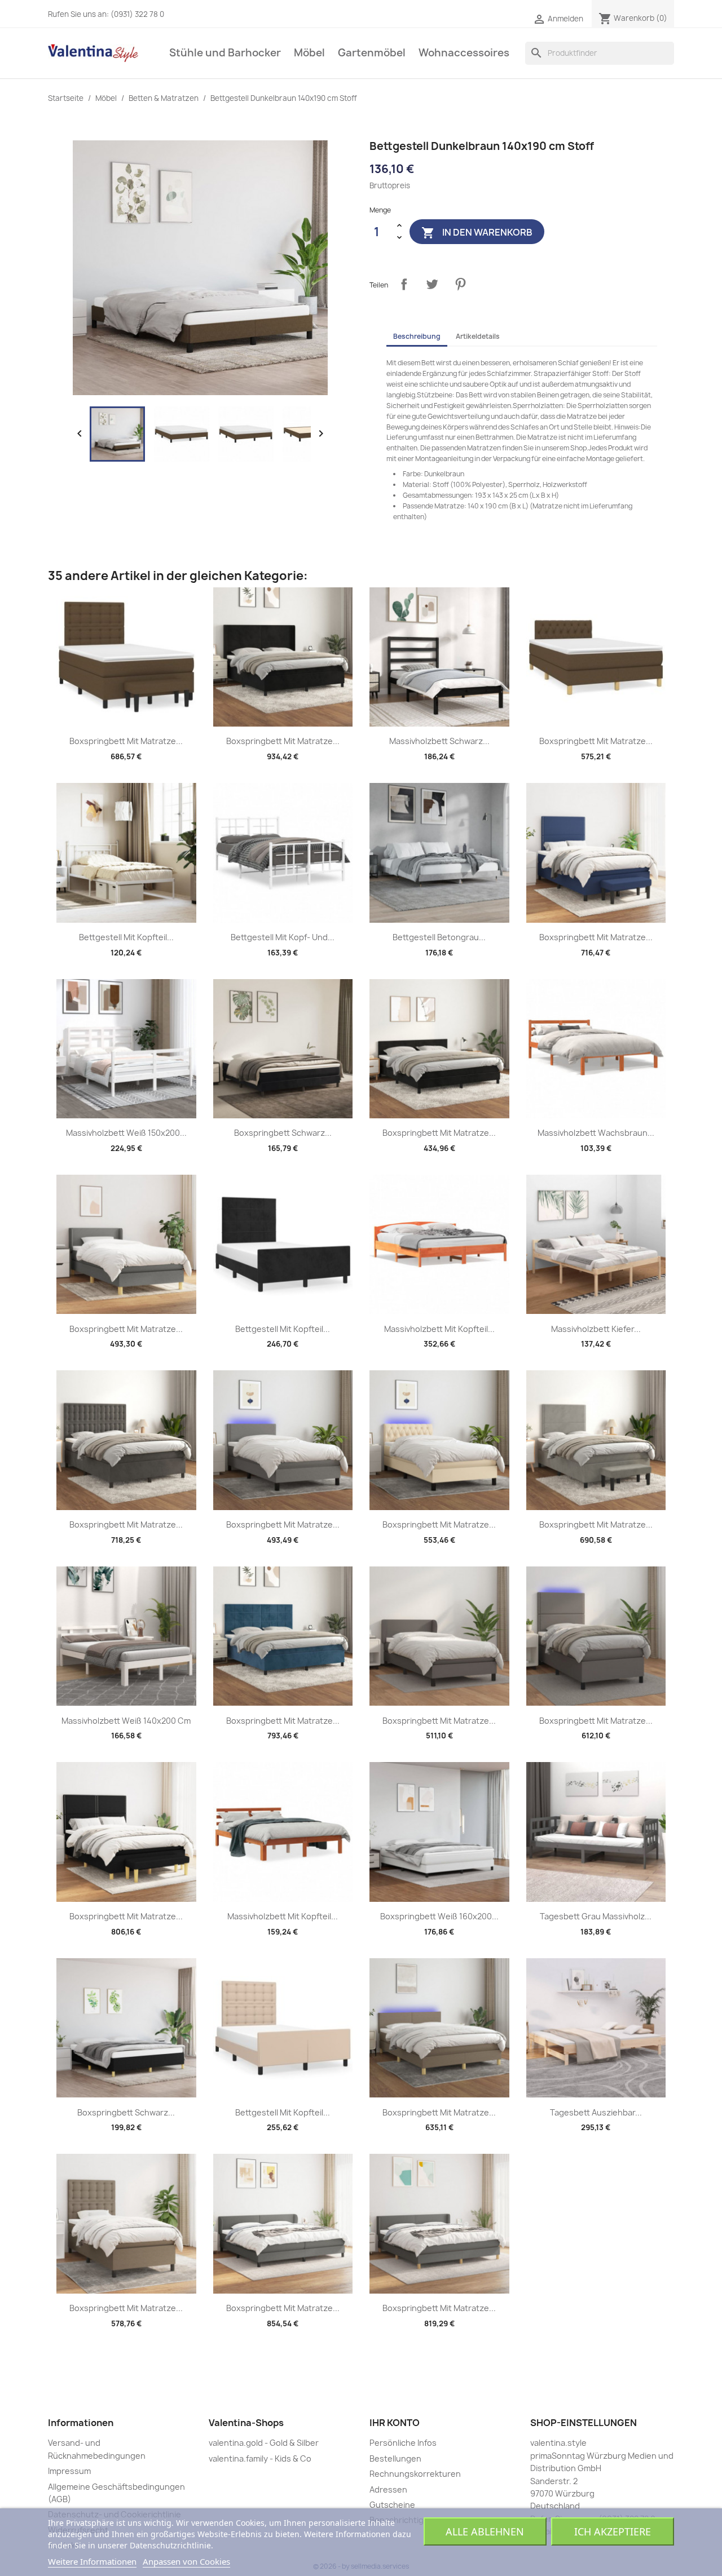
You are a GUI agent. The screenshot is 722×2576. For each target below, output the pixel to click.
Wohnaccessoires (464, 53)
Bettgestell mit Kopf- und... (283, 937)
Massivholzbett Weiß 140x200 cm (126, 1721)
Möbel (309, 53)
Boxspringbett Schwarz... (283, 1133)
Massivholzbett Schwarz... (439, 741)
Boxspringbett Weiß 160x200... (439, 1916)
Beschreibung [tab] (417, 336)
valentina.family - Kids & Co (260, 2458)
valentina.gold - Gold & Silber (264, 2443)
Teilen (404, 284)
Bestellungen (395, 2458)
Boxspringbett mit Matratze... (126, 741)
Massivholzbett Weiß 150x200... (126, 1133)
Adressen (388, 2489)
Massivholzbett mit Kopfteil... (439, 1329)
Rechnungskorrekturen (415, 2474)
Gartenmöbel (372, 53)
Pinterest (460, 284)
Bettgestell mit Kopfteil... (126, 937)
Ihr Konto (395, 2423)
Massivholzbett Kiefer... (596, 1329)
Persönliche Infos (403, 2443)
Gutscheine (392, 2505)
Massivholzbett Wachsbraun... (596, 1133)
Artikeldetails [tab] (478, 336)
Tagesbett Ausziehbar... (596, 2112)
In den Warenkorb (477, 233)
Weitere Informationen (92, 2561)
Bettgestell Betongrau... (439, 937)
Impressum (69, 2471)
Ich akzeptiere (613, 2531)
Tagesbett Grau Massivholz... (596, 1916)
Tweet (432, 284)
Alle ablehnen (485, 2531)
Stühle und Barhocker (225, 53)
